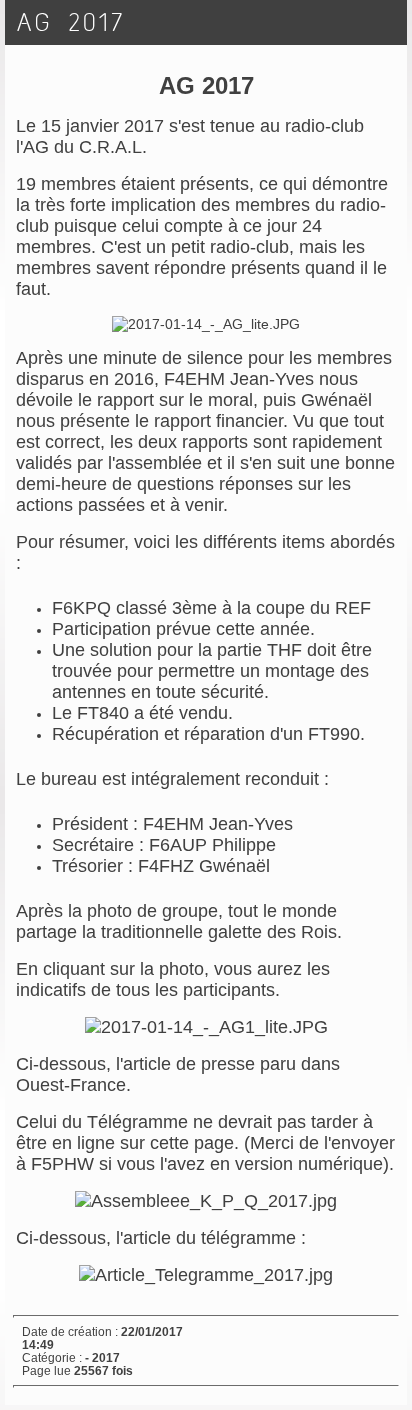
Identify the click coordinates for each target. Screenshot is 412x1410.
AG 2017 (71, 22)
